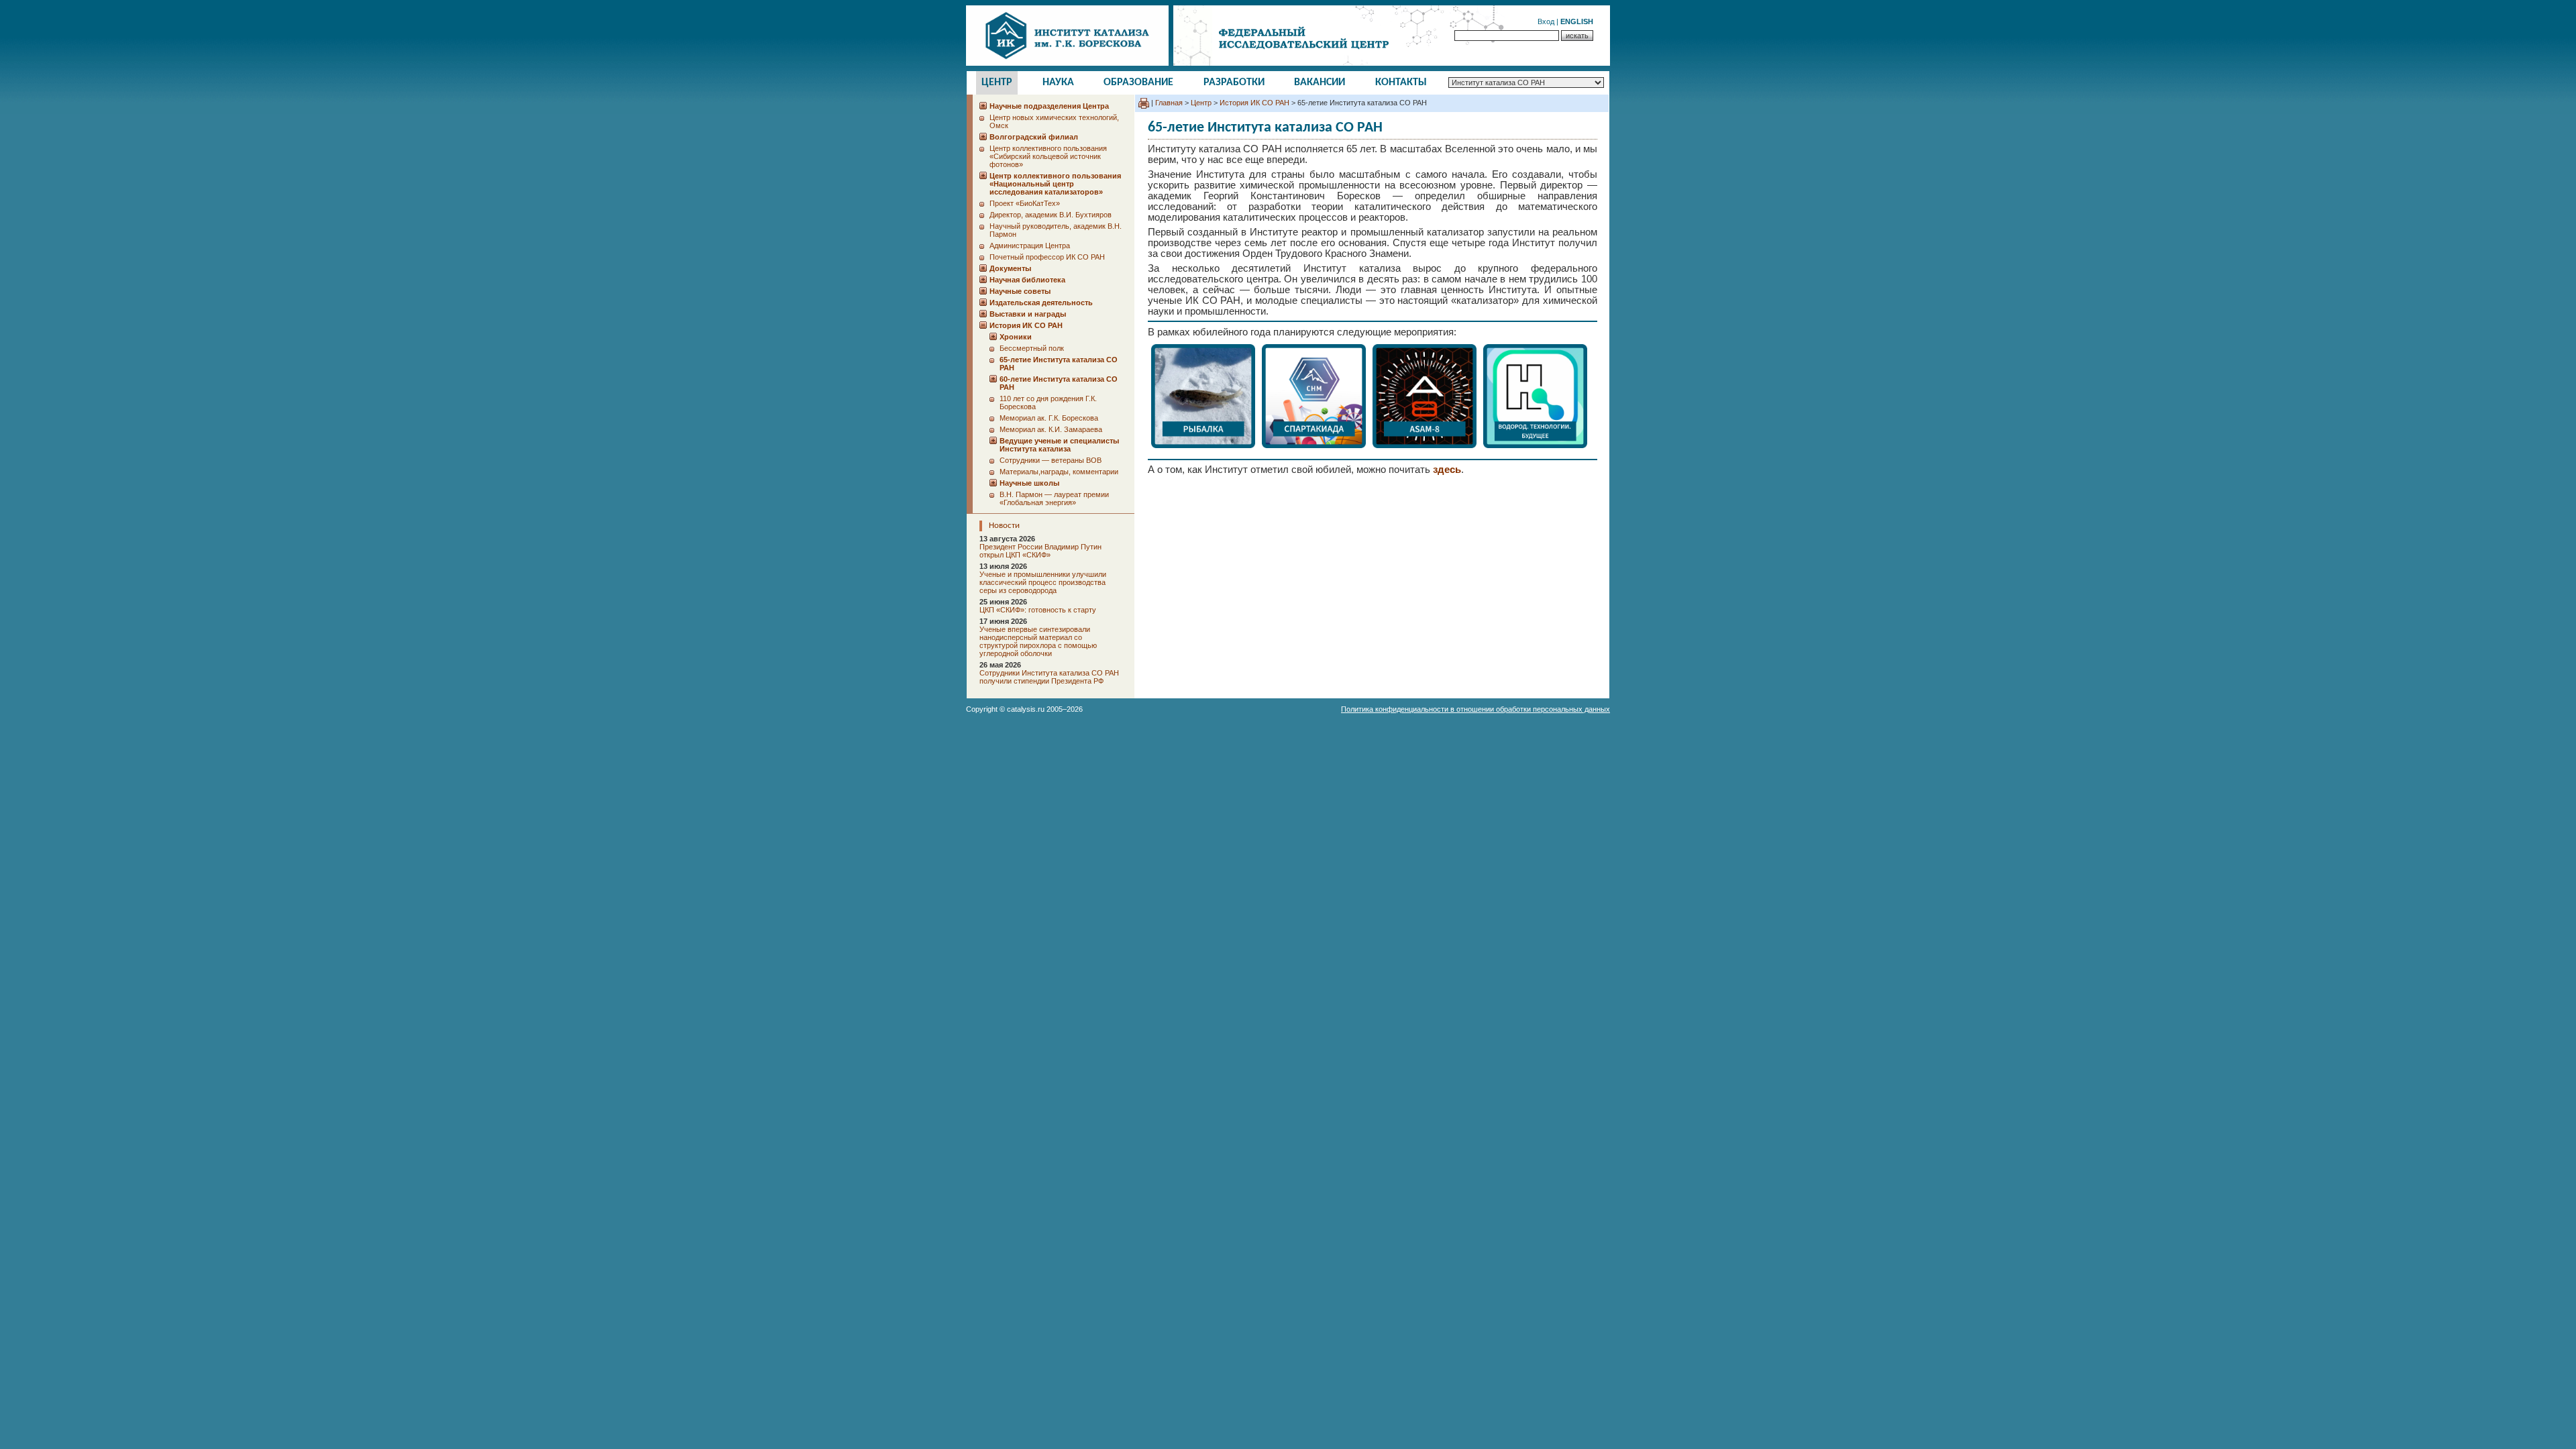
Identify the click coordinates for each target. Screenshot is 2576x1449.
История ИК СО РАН (1254, 103)
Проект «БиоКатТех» (1025, 203)
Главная (1169, 103)
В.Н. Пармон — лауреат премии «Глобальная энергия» (1054, 498)
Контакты (1401, 83)
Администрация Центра (1030, 246)
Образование (1138, 83)
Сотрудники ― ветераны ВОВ (1051, 460)
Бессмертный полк (1032, 348)
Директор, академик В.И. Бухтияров (1051, 215)
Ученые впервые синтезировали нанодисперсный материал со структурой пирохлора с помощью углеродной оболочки (1038, 641)
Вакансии (1320, 83)
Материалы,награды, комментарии (1059, 472)
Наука (1058, 83)
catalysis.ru (1026, 709)
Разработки (1234, 83)
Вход (1546, 21)
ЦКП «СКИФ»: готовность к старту (1038, 610)
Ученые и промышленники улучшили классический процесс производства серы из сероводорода (1043, 582)
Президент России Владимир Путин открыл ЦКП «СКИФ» (1040, 551)
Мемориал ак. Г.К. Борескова (1049, 418)
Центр (997, 83)
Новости (1004, 526)
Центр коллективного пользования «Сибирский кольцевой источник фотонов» (1048, 156)
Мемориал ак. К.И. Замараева (1051, 429)
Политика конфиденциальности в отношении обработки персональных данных (1475, 709)
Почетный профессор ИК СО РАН (1047, 257)
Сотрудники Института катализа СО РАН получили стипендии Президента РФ (1049, 677)
